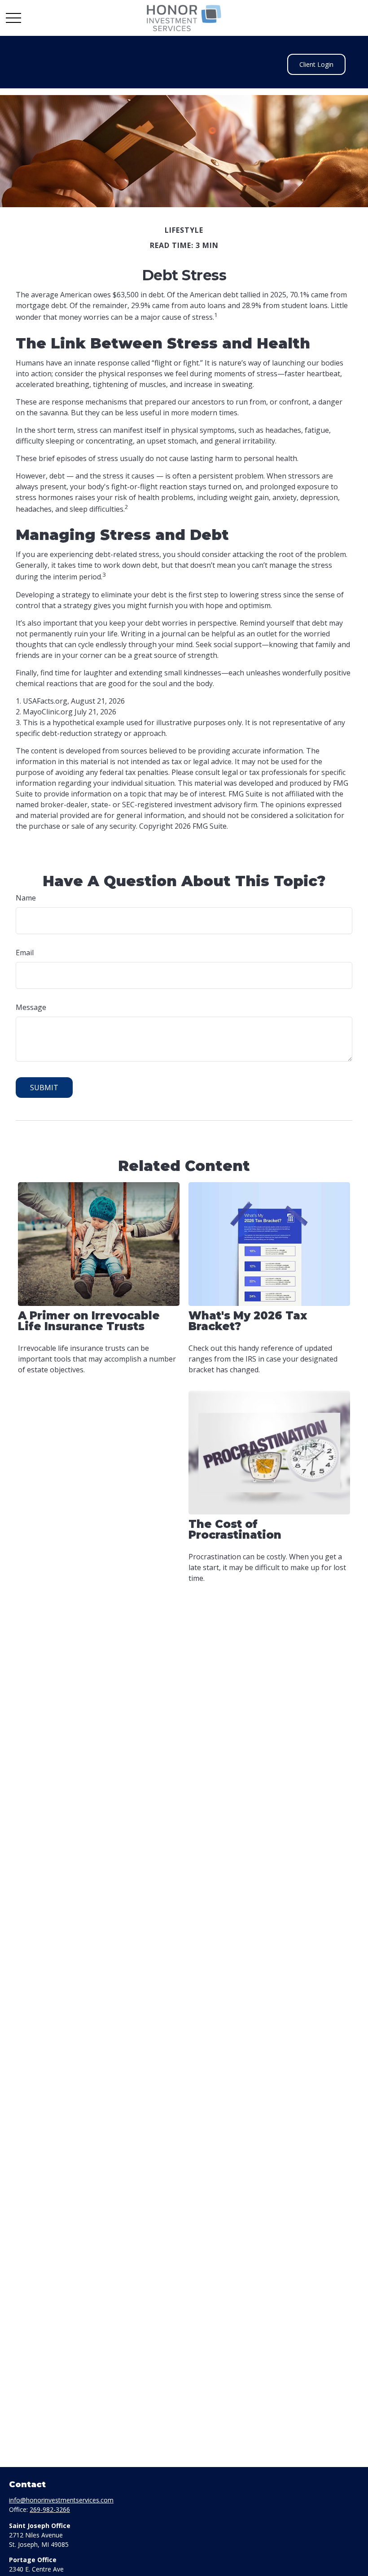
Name (26, 898)
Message (31, 1007)
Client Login (316, 64)
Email (25, 953)
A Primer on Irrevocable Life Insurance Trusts (89, 1321)
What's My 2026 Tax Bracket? (248, 1321)
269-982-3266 (50, 2509)
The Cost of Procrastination (235, 1529)
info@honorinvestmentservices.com (61, 2500)
